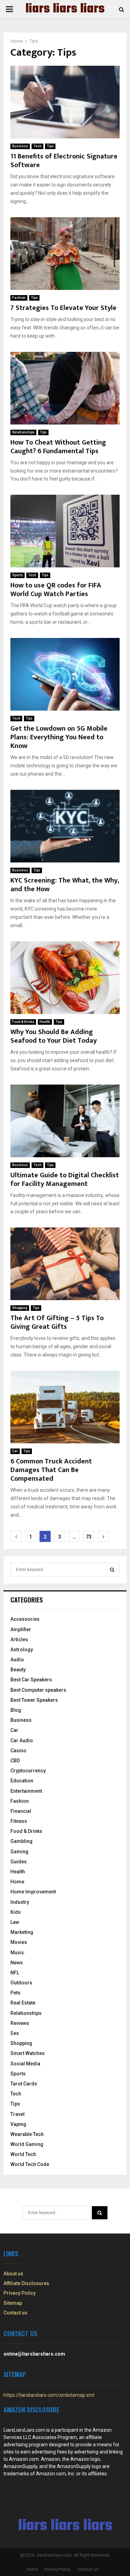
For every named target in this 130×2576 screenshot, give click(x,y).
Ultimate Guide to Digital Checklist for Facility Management (65, 1180)
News (17, 1963)
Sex (15, 2033)
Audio (17, 1660)
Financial (21, 1811)
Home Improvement (33, 1892)
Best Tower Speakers (34, 1700)
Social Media (25, 2064)
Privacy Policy (20, 2293)
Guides (19, 1862)
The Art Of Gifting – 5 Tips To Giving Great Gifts (57, 1322)
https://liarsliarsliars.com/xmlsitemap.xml (49, 2395)
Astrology (22, 1650)
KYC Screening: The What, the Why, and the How (65, 885)
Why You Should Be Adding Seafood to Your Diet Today (54, 1036)
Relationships (23, 432)
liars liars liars (65, 9)
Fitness (19, 1821)
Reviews (20, 2023)
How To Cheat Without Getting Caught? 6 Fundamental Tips (58, 447)
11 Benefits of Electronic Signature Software (64, 161)
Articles (19, 1639)
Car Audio (22, 1741)
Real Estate (23, 2003)
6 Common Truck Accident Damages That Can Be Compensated (51, 1470)
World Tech (23, 2154)
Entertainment (26, 1791)
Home (17, 1882)
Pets (15, 1993)
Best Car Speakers (31, 1680)
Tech (37, 146)
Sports (18, 575)
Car (15, 1451)
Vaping (18, 2124)
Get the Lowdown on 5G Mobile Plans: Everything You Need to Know (59, 737)
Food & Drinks (23, 1022)
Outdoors (21, 1983)
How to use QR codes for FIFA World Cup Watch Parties (56, 590)
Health (45, 1022)
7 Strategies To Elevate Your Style (63, 308)
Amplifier (21, 1629)
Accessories (25, 1619)
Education (22, 1781)
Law (15, 1922)
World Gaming (27, 2144)
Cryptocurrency (28, 1771)
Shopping (20, 1308)
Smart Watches (28, 2053)
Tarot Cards (24, 2084)
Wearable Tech (27, 2134)
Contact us (15, 2313)
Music (17, 1953)
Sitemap (13, 2303)
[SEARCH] (112, 1570)
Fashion (19, 298)
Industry (20, 1902)
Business (20, 146)
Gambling (21, 1841)
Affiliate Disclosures (26, 2283)
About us (13, 2274)
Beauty (18, 1670)
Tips (50, 146)
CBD (15, 1761)
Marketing (22, 1932)
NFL (15, 1973)
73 (89, 1537)
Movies (19, 1942)
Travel (18, 2114)
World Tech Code (30, 2164)
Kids (16, 1912)
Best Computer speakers (38, 1690)
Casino (18, 1751)
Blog (16, 1710)
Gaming (19, 1852)
